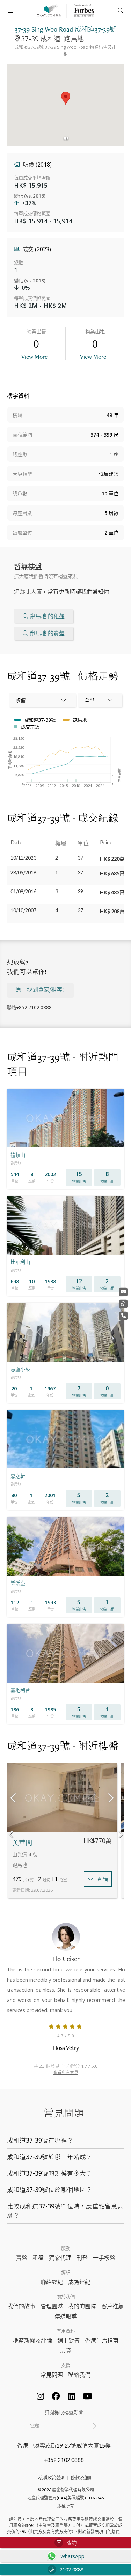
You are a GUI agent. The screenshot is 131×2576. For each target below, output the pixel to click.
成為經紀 (79, 2282)
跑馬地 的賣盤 (47, 633)
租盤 (38, 2258)
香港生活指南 (102, 2340)
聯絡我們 (79, 2375)
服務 (66, 2248)
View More (34, 357)
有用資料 (66, 2331)
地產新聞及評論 (32, 2340)
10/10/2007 (23, 910)
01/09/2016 (23, 891)
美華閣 (22, 1843)
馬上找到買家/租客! (40, 990)
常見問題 (52, 2375)
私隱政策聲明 (52, 2478)
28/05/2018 (23, 872)
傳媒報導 (66, 2316)
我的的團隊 (82, 2306)
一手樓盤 (104, 2258)
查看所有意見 (66, 2072)
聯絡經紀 (52, 2282)
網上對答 (68, 2340)
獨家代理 (60, 2258)
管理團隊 (52, 2306)
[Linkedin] (72, 2396)
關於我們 (66, 2297)
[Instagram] (40, 2396)
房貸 (66, 2350)
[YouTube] (87, 2396)
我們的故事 (21, 2306)
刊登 (82, 2258)
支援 (66, 2365)
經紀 (66, 2273)
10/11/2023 (23, 858)
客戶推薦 (112, 2306)
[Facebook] (56, 2396)
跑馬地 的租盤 (47, 616)
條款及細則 (82, 2478)
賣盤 (22, 2258)
